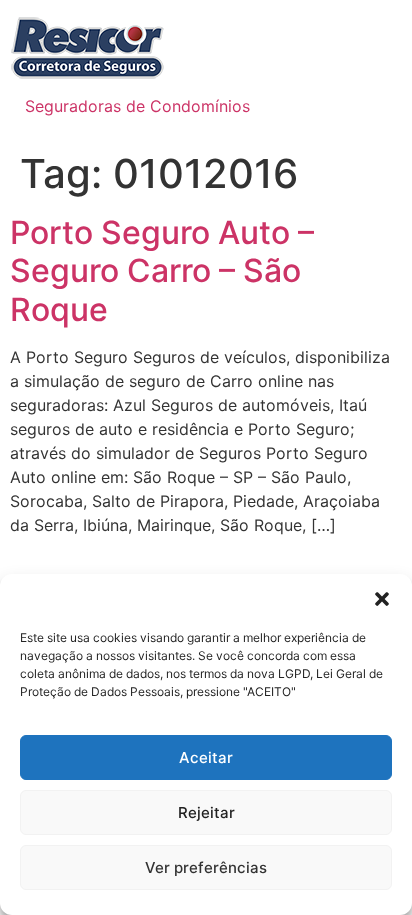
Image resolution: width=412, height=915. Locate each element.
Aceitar (206, 757)
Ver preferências (206, 867)
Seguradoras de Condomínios (137, 106)
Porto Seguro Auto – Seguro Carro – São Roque (162, 271)
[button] (382, 599)
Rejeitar (206, 812)
